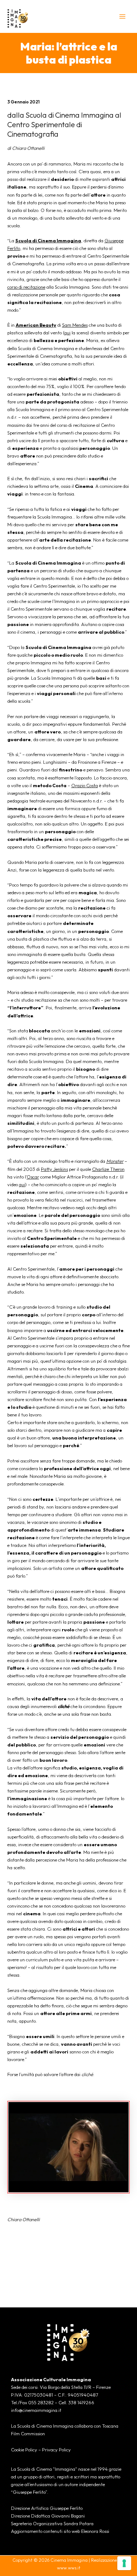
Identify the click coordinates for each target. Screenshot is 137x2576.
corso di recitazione (26, 287)
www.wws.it (69, 2568)
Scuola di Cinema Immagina (48, 240)
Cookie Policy (24, 2450)
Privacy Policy (56, 2450)
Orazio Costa (85, 785)
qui (67, 333)
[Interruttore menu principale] (123, 16)
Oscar (33, 1177)
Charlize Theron (108, 1169)
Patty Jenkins (54, 1169)
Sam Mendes (75, 325)
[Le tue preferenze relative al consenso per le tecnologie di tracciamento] (124, 2563)
